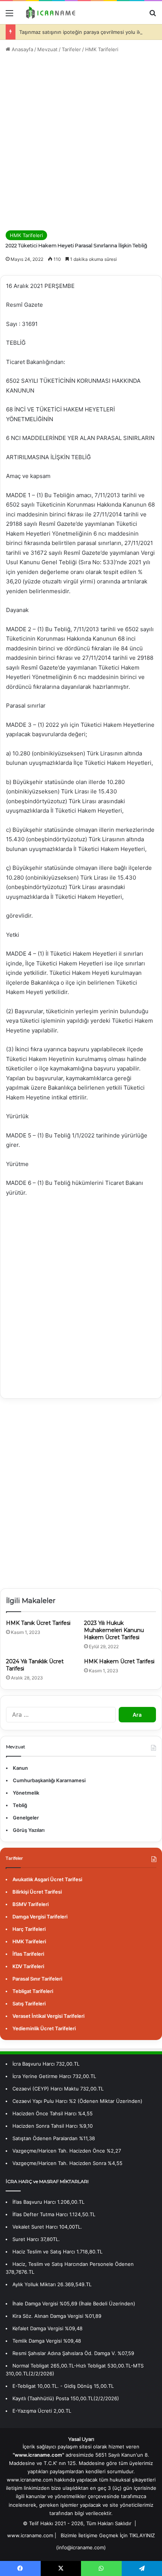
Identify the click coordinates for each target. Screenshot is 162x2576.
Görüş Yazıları (29, 1830)
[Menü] (9, 16)
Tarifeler (71, 49)
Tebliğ (20, 1805)
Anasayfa (22, 49)
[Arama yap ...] (153, 16)
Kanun (20, 1768)
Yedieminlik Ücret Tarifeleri (44, 2028)
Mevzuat (47, 49)
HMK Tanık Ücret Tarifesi (38, 1623)
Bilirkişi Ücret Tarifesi (37, 1892)
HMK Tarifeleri (102, 49)
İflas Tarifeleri (28, 1954)
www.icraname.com (30, 2535)
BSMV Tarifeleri (31, 1904)
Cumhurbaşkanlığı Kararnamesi (49, 1780)
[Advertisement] (81, 142)
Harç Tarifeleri (29, 1929)
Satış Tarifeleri (29, 2004)
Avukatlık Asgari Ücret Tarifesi (47, 1879)
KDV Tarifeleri (28, 1966)
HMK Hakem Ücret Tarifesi (119, 1661)
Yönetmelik (26, 1793)
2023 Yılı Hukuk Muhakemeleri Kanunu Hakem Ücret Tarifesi (114, 1630)
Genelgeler (26, 1818)
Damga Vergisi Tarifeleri (40, 1917)
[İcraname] (49, 13)
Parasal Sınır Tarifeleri (37, 1979)
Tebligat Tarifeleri (33, 1991)
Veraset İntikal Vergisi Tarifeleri (48, 2016)
